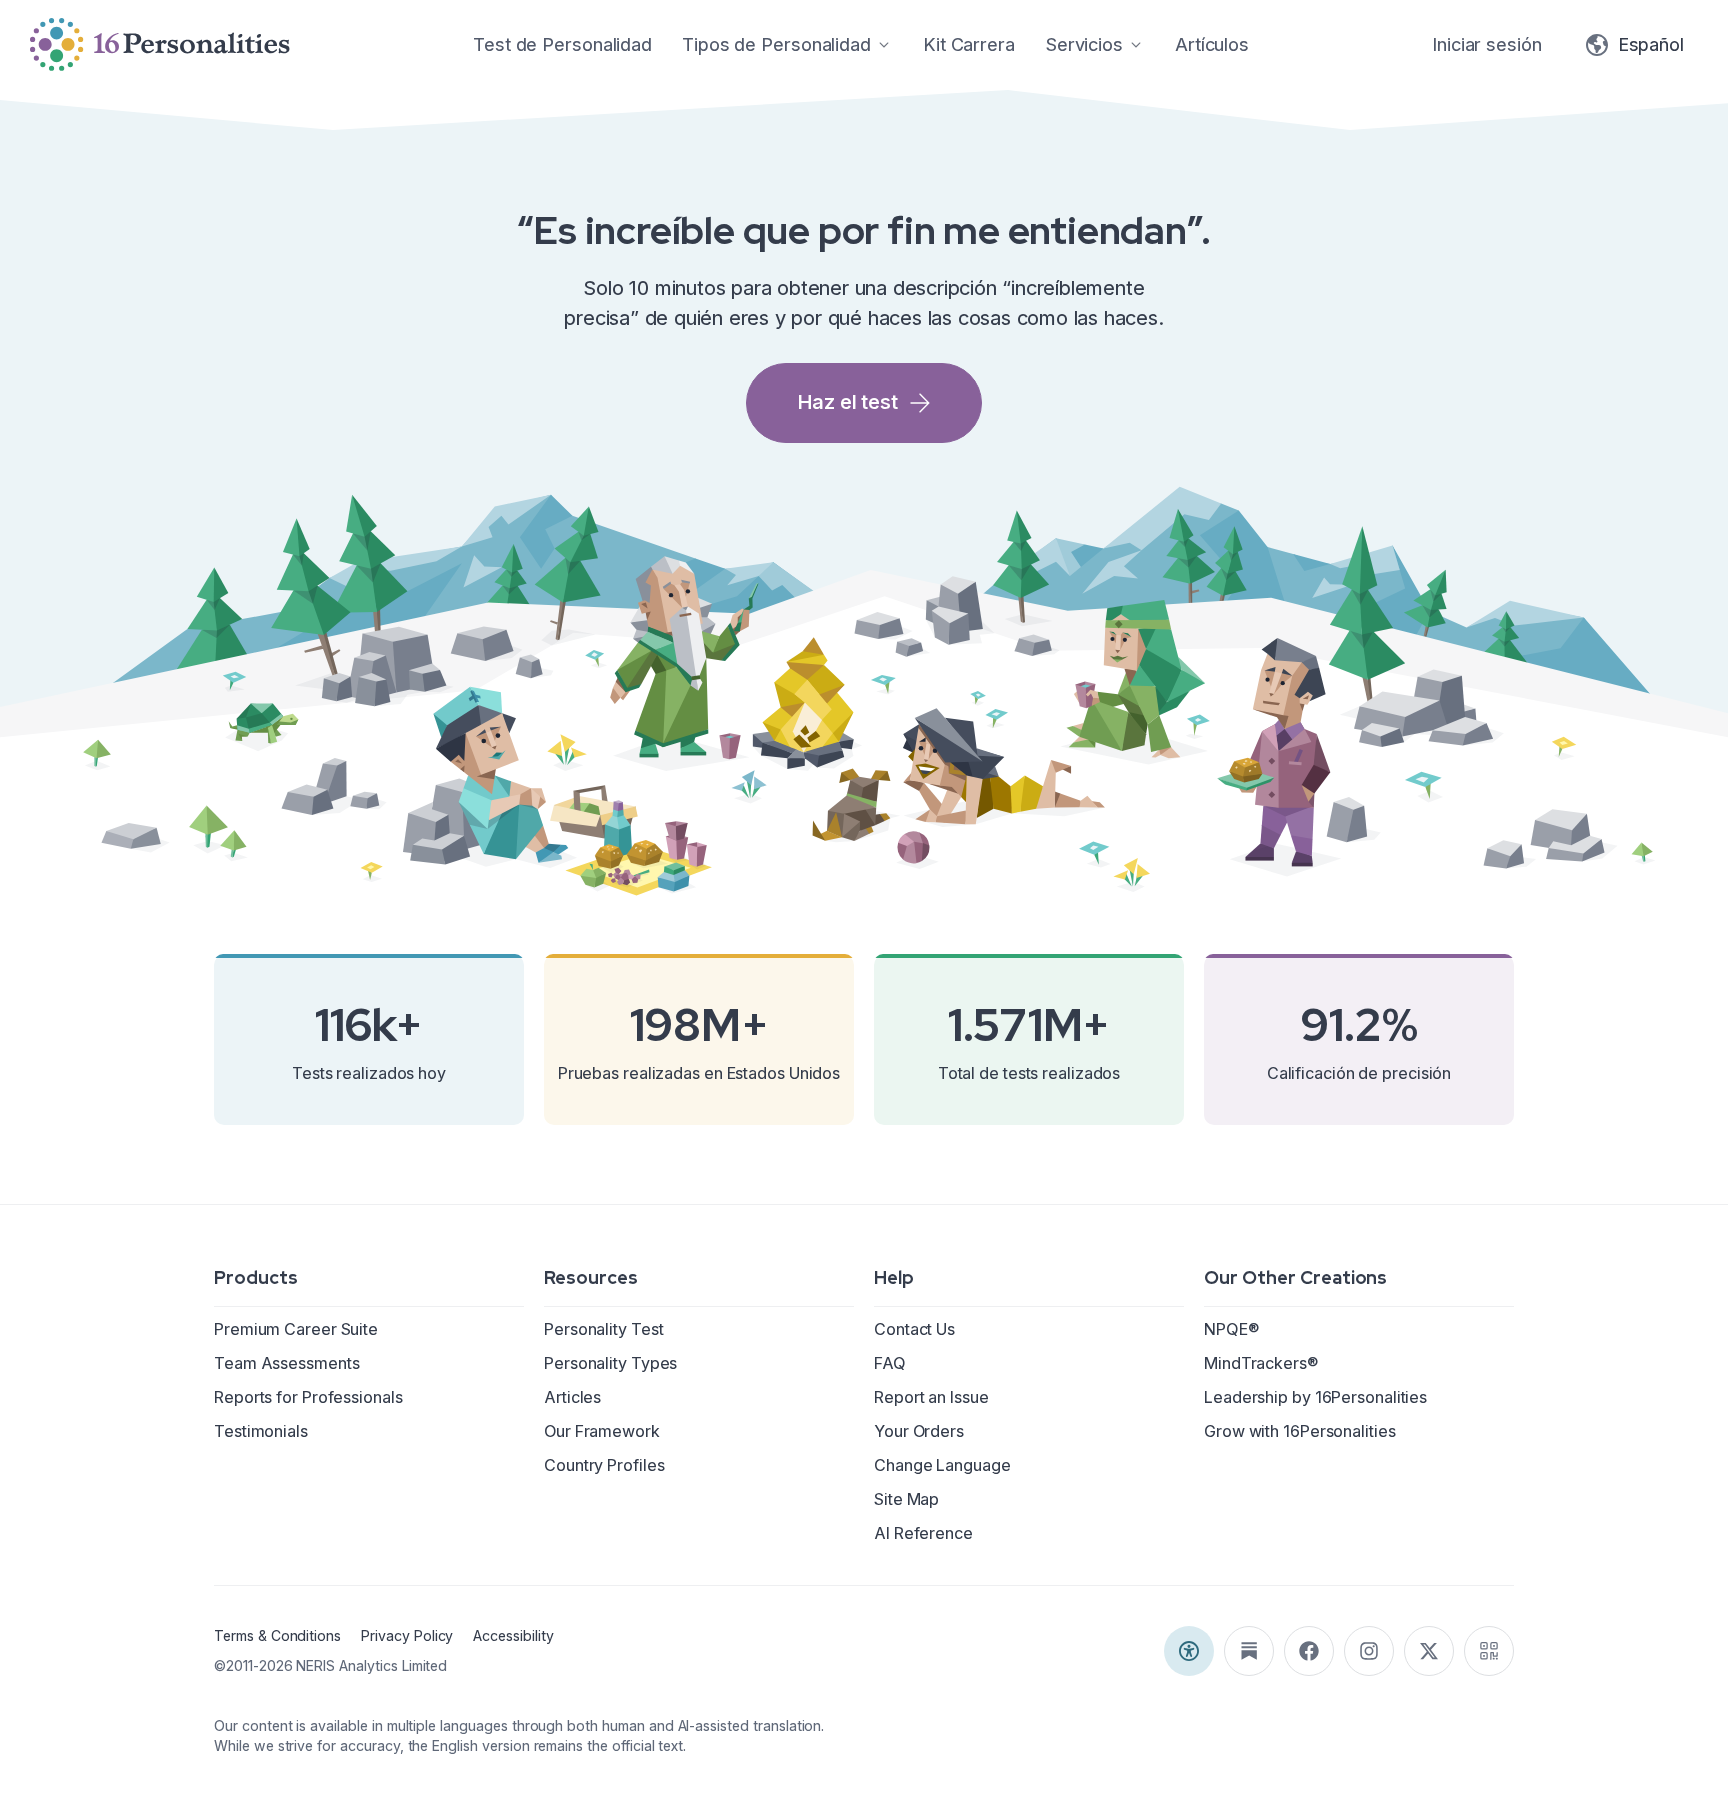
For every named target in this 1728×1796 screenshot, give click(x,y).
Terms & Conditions (277, 1635)
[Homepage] (160, 44)
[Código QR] (1489, 1651)
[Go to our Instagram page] (1369, 1651)
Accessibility (513, 1635)
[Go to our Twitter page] (1429, 1651)
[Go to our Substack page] (1249, 1651)
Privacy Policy (407, 1635)
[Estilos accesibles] (1189, 1651)
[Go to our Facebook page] (1309, 1651)
